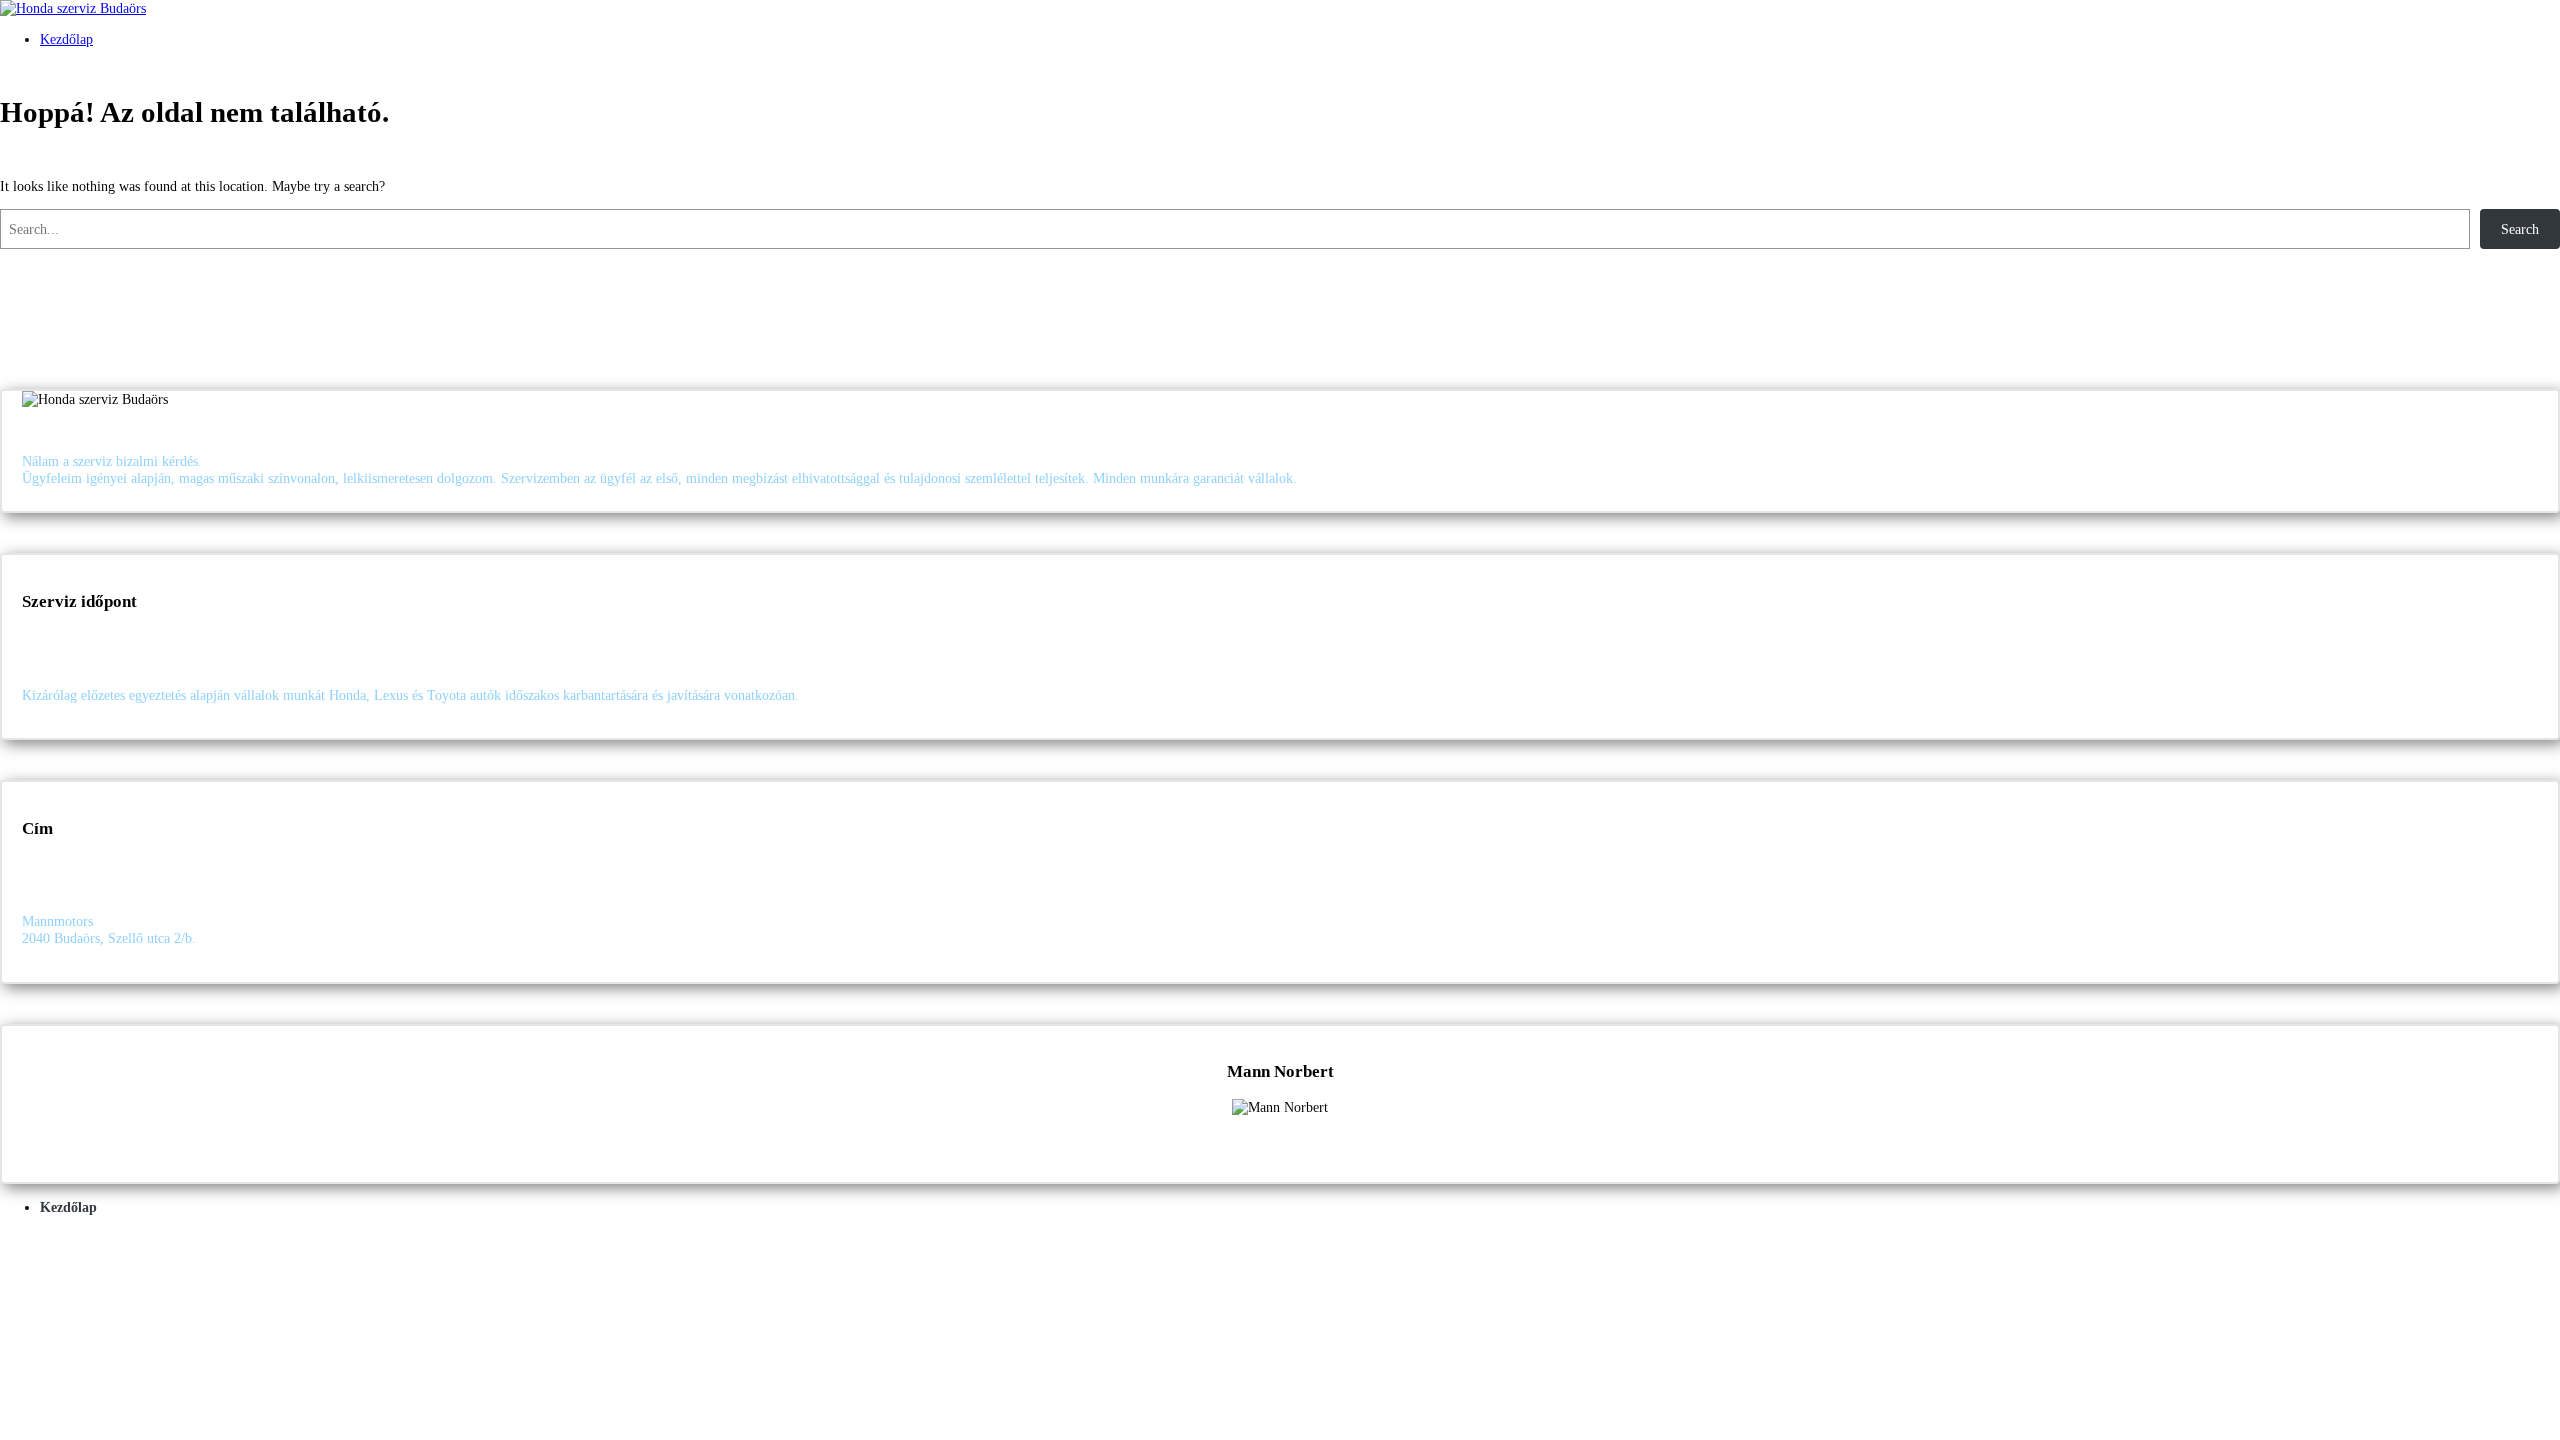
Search (2520, 229)
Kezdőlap (66, 39)
